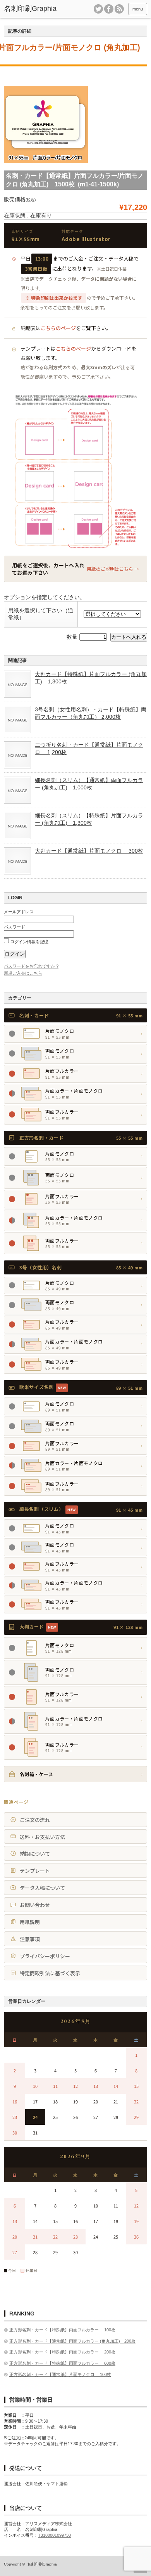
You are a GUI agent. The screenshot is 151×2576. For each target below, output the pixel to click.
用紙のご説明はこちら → (113, 569)
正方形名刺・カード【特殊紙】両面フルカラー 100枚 (62, 2330)
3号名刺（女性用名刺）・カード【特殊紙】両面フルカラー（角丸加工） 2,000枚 (91, 713)
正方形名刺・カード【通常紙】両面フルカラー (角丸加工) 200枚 (72, 2341)
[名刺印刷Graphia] (34, 9)
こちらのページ (58, 328)
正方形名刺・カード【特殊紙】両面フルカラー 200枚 (62, 2352)
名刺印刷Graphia (42, 2564)
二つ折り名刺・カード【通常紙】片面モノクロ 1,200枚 (89, 748)
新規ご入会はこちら (23, 973)
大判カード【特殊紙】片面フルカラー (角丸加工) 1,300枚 (91, 678)
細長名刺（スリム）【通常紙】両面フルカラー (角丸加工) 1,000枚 (89, 784)
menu (138, 9)
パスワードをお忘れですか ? (31, 966)
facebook (109, 9)
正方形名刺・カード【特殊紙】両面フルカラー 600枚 (62, 2363)
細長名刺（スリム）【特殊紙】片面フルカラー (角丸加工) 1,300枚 (89, 819)
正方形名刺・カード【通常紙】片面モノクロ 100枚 (60, 2374)
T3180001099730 (54, 2535)
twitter (98, 9)
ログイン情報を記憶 (29, 942)
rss (119, 9)
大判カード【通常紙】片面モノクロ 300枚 (89, 851)
